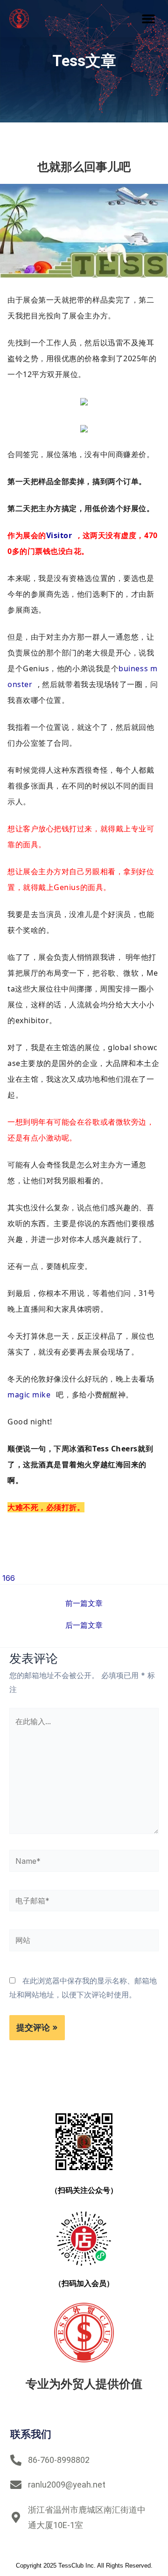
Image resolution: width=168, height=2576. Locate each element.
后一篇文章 (84, 1625)
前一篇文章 (84, 1603)
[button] (148, 19)
